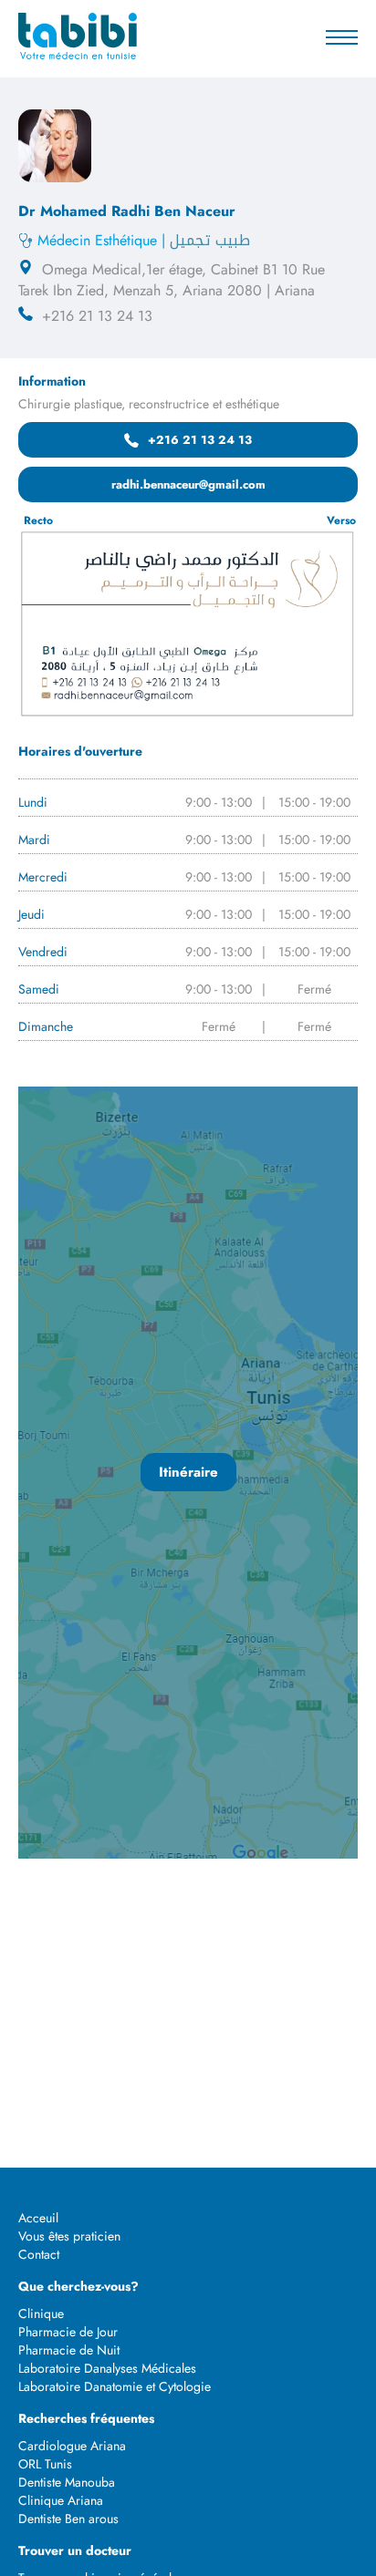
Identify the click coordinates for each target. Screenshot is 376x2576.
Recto (38, 520)
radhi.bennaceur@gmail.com (188, 484)
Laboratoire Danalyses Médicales (107, 2368)
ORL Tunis (45, 2464)
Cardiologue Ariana (72, 2446)
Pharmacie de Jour (68, 2332)
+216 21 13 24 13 (200, 440)
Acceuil (38, 2218)
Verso (341, 520)
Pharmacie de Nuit (69, 2350)
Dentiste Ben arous (68, 2519)
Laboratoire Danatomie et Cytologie (115, 2386)
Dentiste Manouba (67, 2482)
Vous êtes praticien (69, 2236)
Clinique (41, 2313)
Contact (39, 2254)
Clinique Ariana (61, 2500)
